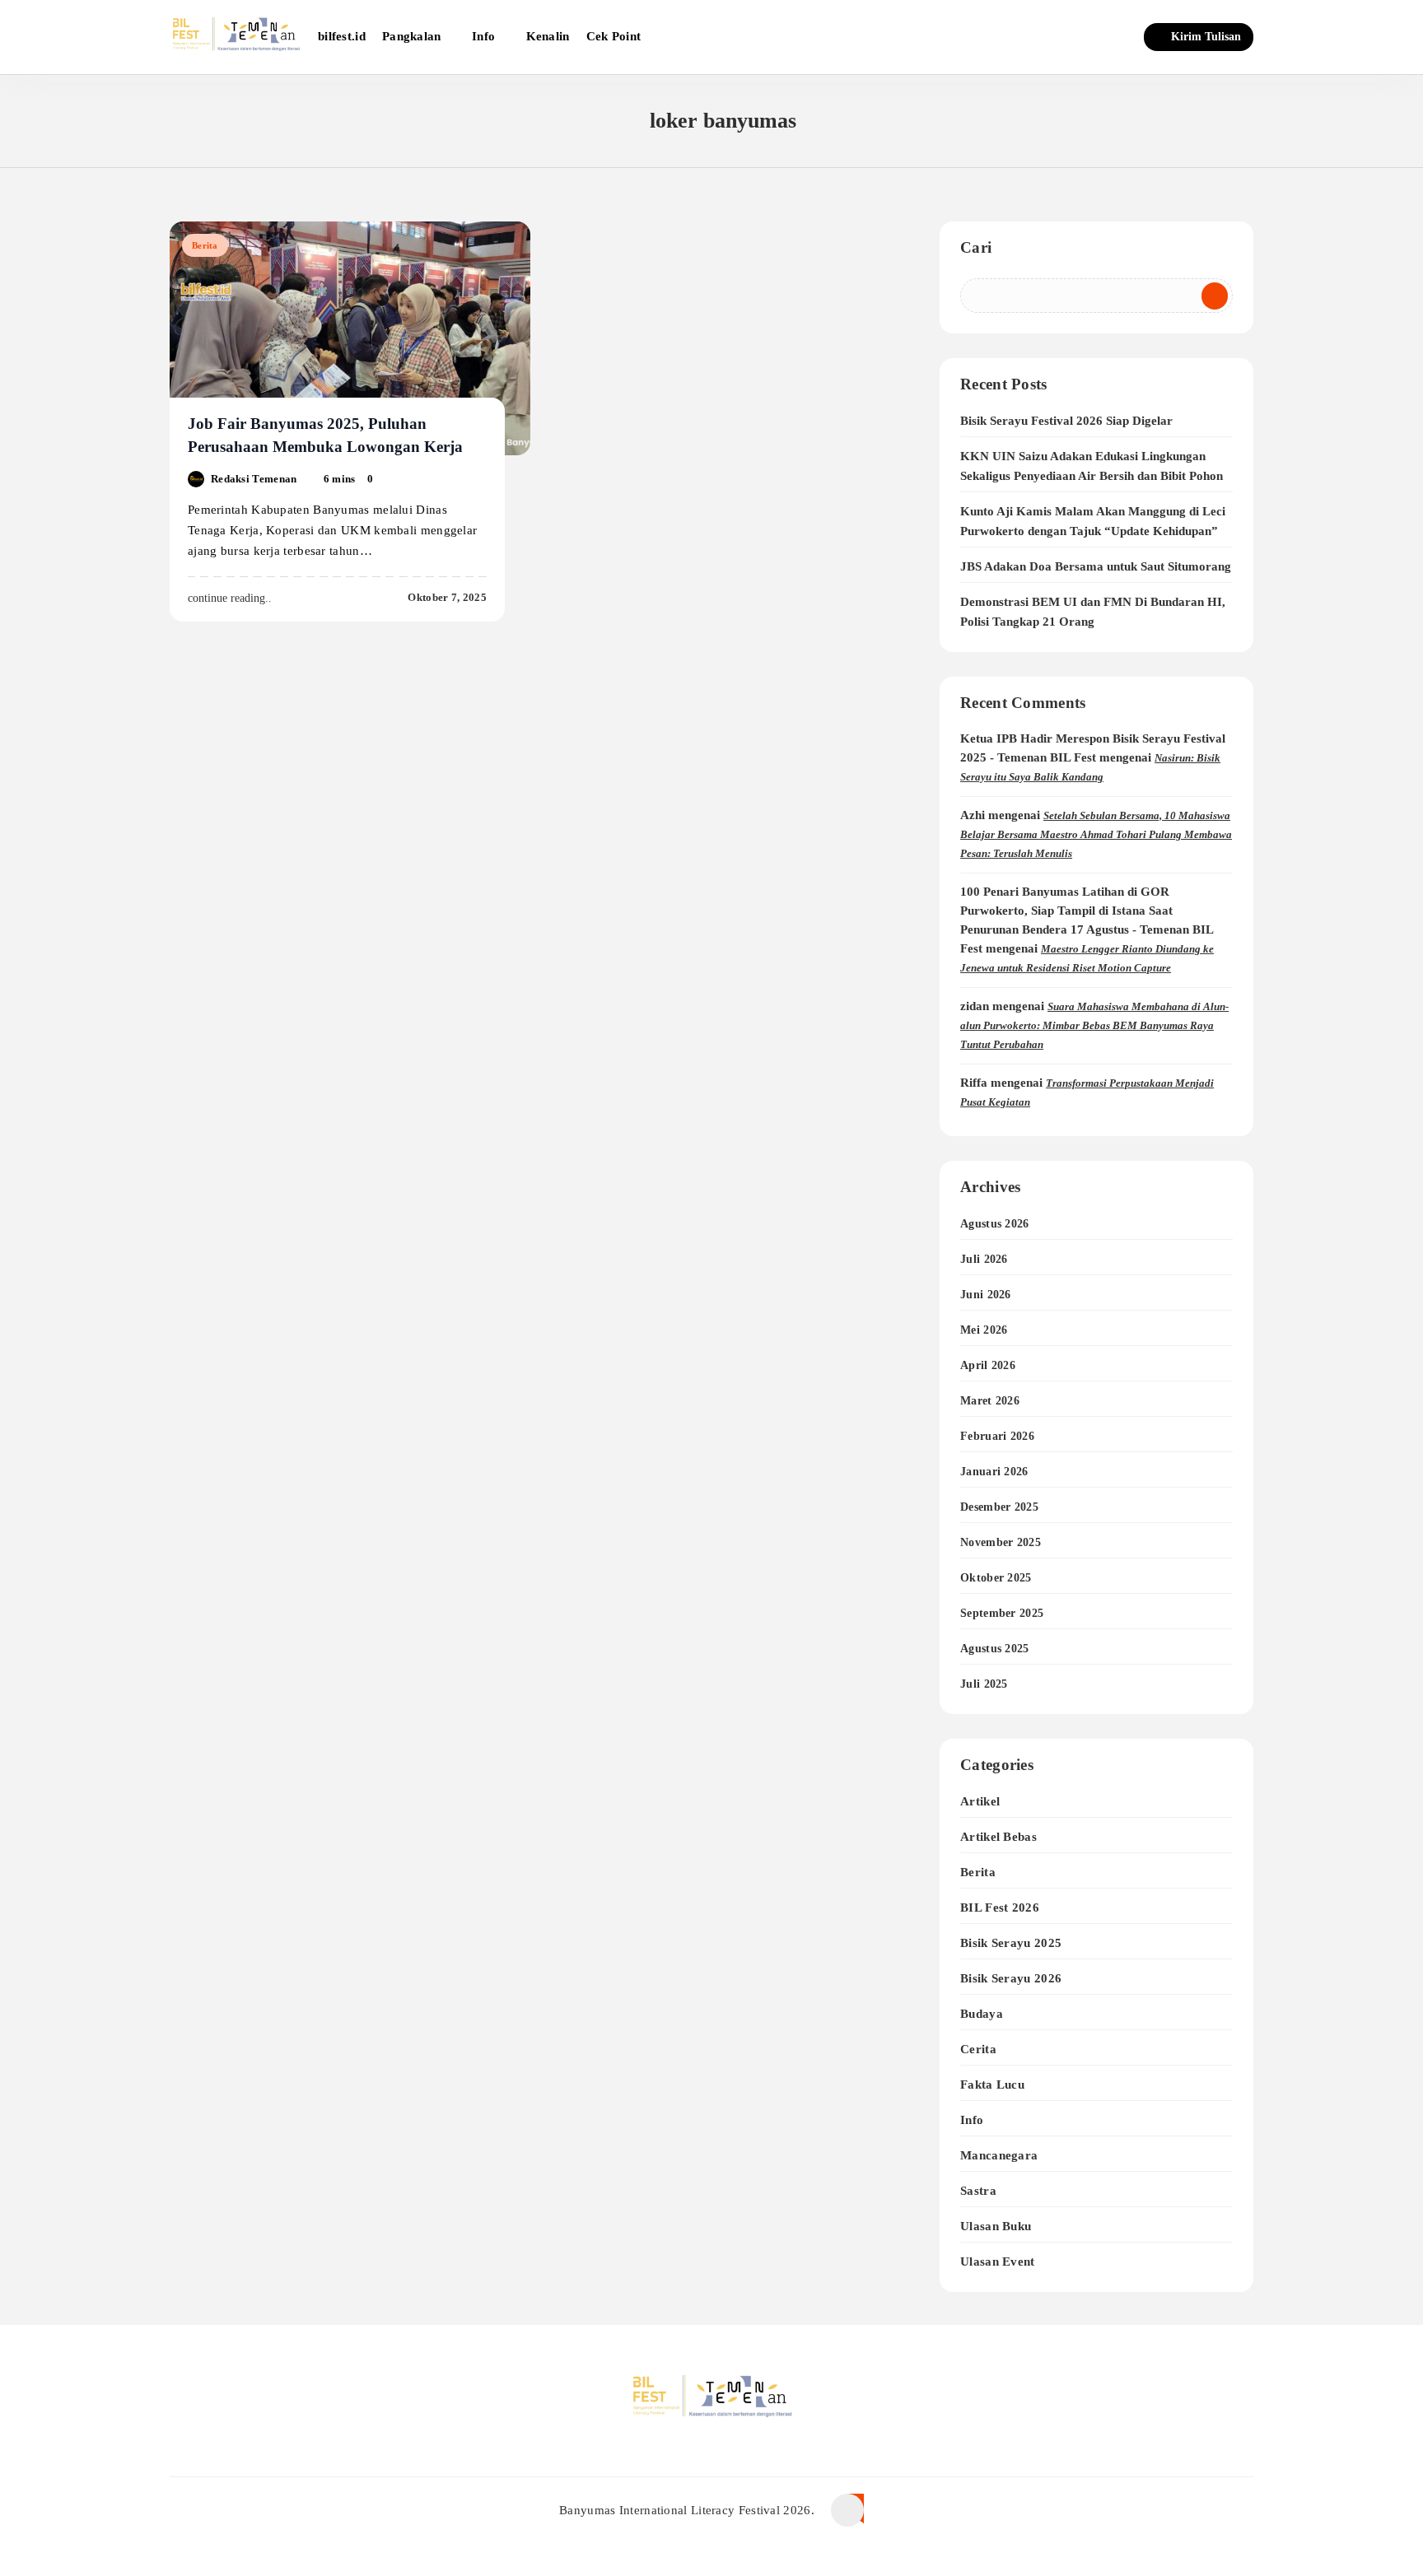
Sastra (978, 2190)
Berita (205, 245)
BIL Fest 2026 (1000, 1907)
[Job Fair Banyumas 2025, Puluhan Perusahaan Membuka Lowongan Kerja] (350, 338)
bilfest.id (342, 36)
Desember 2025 (999, 1507)
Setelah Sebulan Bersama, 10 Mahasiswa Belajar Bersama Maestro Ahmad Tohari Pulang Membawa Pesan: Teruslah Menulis (1096, 834)
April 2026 (988, 1365)
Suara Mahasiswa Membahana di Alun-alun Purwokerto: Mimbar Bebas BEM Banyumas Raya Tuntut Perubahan (1094, 1025)
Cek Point (614, 36)
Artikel (980, 1801)
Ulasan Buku (996, 2226)
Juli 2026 (984, 1259)
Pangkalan (412, 36)
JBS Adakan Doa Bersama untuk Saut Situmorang (1096, 566)
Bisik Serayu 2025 (1011, 1942)
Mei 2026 (984, 1330)
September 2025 (1002, 1613)
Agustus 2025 (995, 1649)
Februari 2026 (997, 1436)
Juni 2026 (986, 1295)
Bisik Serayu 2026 (1011, 1978)
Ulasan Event (998, 2261)
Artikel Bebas (998, 1836)
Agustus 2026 (995, 1224)
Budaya (982, 2013)
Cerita (978, 2049)
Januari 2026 (994, 1472)
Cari (976, 247)
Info (483, 36)
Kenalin (548, 36)
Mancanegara (999, 2155)
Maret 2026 (990, 1401)
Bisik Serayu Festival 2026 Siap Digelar (1066, 421)
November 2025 (1001, 1542)
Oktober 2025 (996, 1578)
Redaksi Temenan (254, 479)
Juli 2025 (984, 1684)
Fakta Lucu (992, 2084)
